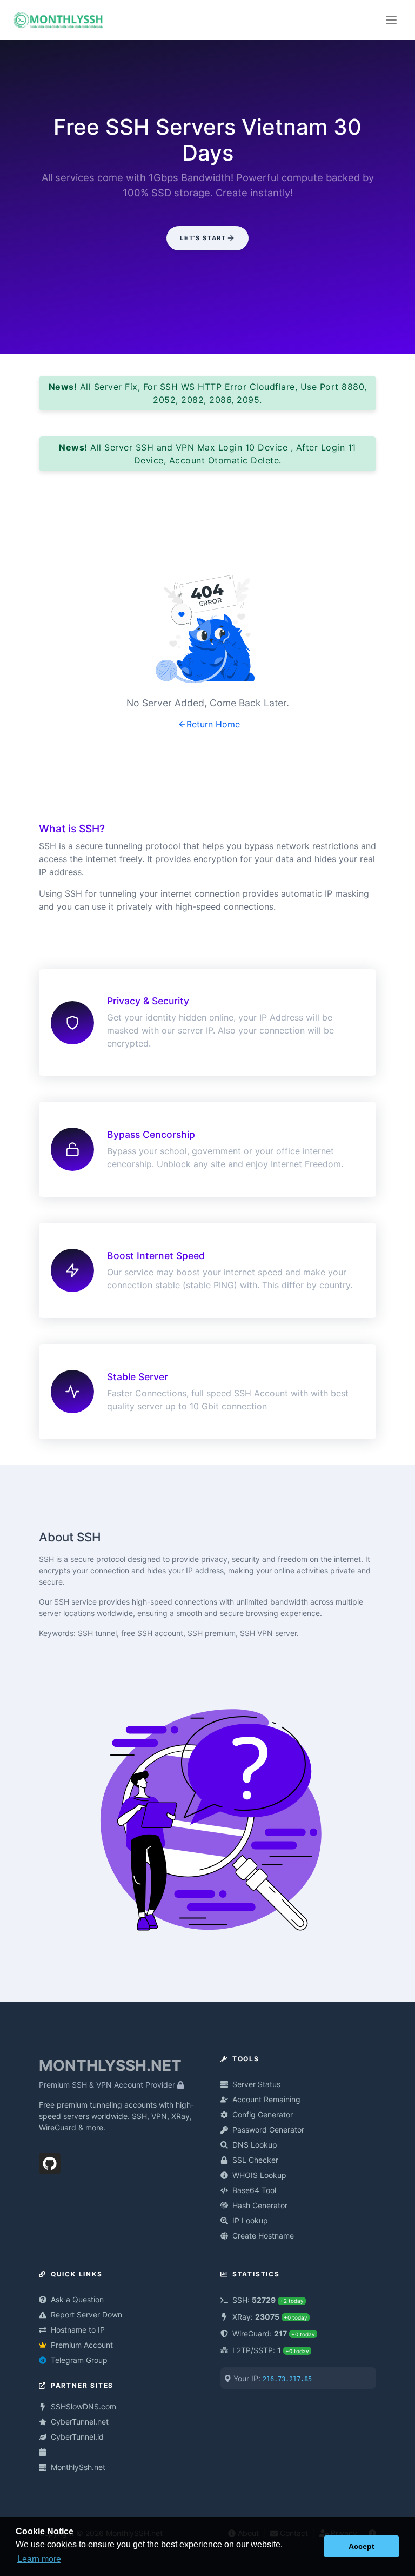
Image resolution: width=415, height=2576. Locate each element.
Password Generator (268, 2130)
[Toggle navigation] (391, 20)
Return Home (213, 724)
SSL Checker (255, 2160)
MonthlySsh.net (78, 2467)
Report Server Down (86, 2315)
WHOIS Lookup (259, 2175)
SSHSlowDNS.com (83, 2406)
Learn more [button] (39, 2559)
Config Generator (263, 2114)
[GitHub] (50, 2161)
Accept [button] (362, 2546)
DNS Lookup (255, 2145)
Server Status (256, 2084)
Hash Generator (260, 2205)
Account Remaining (266, 2099)
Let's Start (203, 238)
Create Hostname (263, 2236)
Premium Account (82, 2345)
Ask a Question (77, 2299)
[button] (313, 2546)
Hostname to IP (78, 2330)
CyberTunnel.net (80, 2422)
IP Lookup (250, 2220)
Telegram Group (79, 2360)
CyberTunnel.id (77, 2437)
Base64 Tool (254, 2190)
